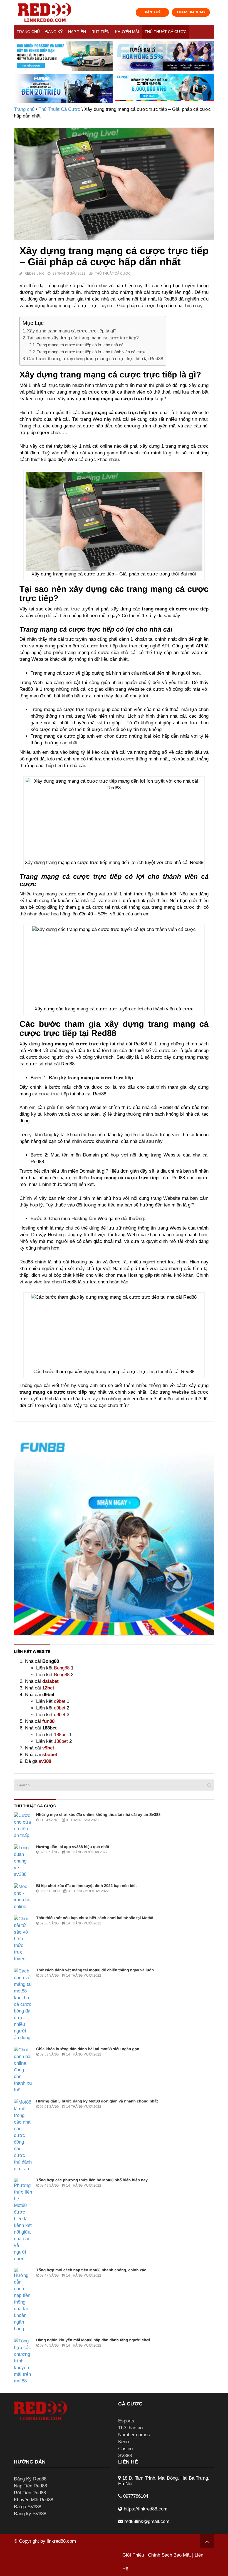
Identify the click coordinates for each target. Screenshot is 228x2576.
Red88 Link (34, 274)
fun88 (48, 1721)
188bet (61, 1735)
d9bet (60, 1701)
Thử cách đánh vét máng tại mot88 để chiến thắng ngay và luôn (95, 1970)
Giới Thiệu (133, 2555)
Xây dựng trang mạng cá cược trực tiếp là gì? (72, 331)
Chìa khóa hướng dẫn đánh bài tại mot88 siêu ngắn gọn (88, 2049)
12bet (48, 1688)
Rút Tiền (101, 32)
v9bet (48, 1748)
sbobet (50, 1755)
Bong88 (62, 1668)
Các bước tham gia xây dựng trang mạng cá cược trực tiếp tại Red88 (95, 359)
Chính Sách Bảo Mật (169, 2555)
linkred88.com (61, 2541)
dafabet (50, 1681)
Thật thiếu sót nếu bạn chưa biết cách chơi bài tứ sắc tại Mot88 (95, 1918)
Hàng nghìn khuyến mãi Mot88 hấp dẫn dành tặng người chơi (93, 2340)
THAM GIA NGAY (191, 12)
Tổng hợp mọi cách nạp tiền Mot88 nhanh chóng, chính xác (91, 2270)
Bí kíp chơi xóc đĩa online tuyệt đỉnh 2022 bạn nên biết (86, 1886)
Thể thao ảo (130, 2428)
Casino (125, 2449)
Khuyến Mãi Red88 (34, 2500)
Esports (126, 2421)
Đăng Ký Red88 (30, 2479)
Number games (134, 2435)
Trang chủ (28, 32)
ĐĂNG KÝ (153, 12)
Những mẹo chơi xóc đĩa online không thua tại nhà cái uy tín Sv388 (98, 1814)
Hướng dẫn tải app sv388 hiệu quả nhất (73, 1847)
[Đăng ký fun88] (114, 1535)
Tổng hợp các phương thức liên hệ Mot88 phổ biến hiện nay (92, 2180)
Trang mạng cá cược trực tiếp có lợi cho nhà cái (80, 345)
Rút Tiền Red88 (30, 2493)
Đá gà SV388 (28, 2507)
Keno (123, 2442)
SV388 (125, 2456)
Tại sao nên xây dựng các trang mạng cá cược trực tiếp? (83, 338)
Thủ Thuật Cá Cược (166, 32)
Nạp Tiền (77, 32)
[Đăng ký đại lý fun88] (63, 56)
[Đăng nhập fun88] (165, 89)
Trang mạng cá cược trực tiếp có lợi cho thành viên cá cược (92, 352)
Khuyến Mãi (127, 32)
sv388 (45, 1761)
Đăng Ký (54, 32)
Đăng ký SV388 (30, 2514)
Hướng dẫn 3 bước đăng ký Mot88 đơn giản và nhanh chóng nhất (97, 2101)
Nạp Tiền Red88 (30, 2486)
